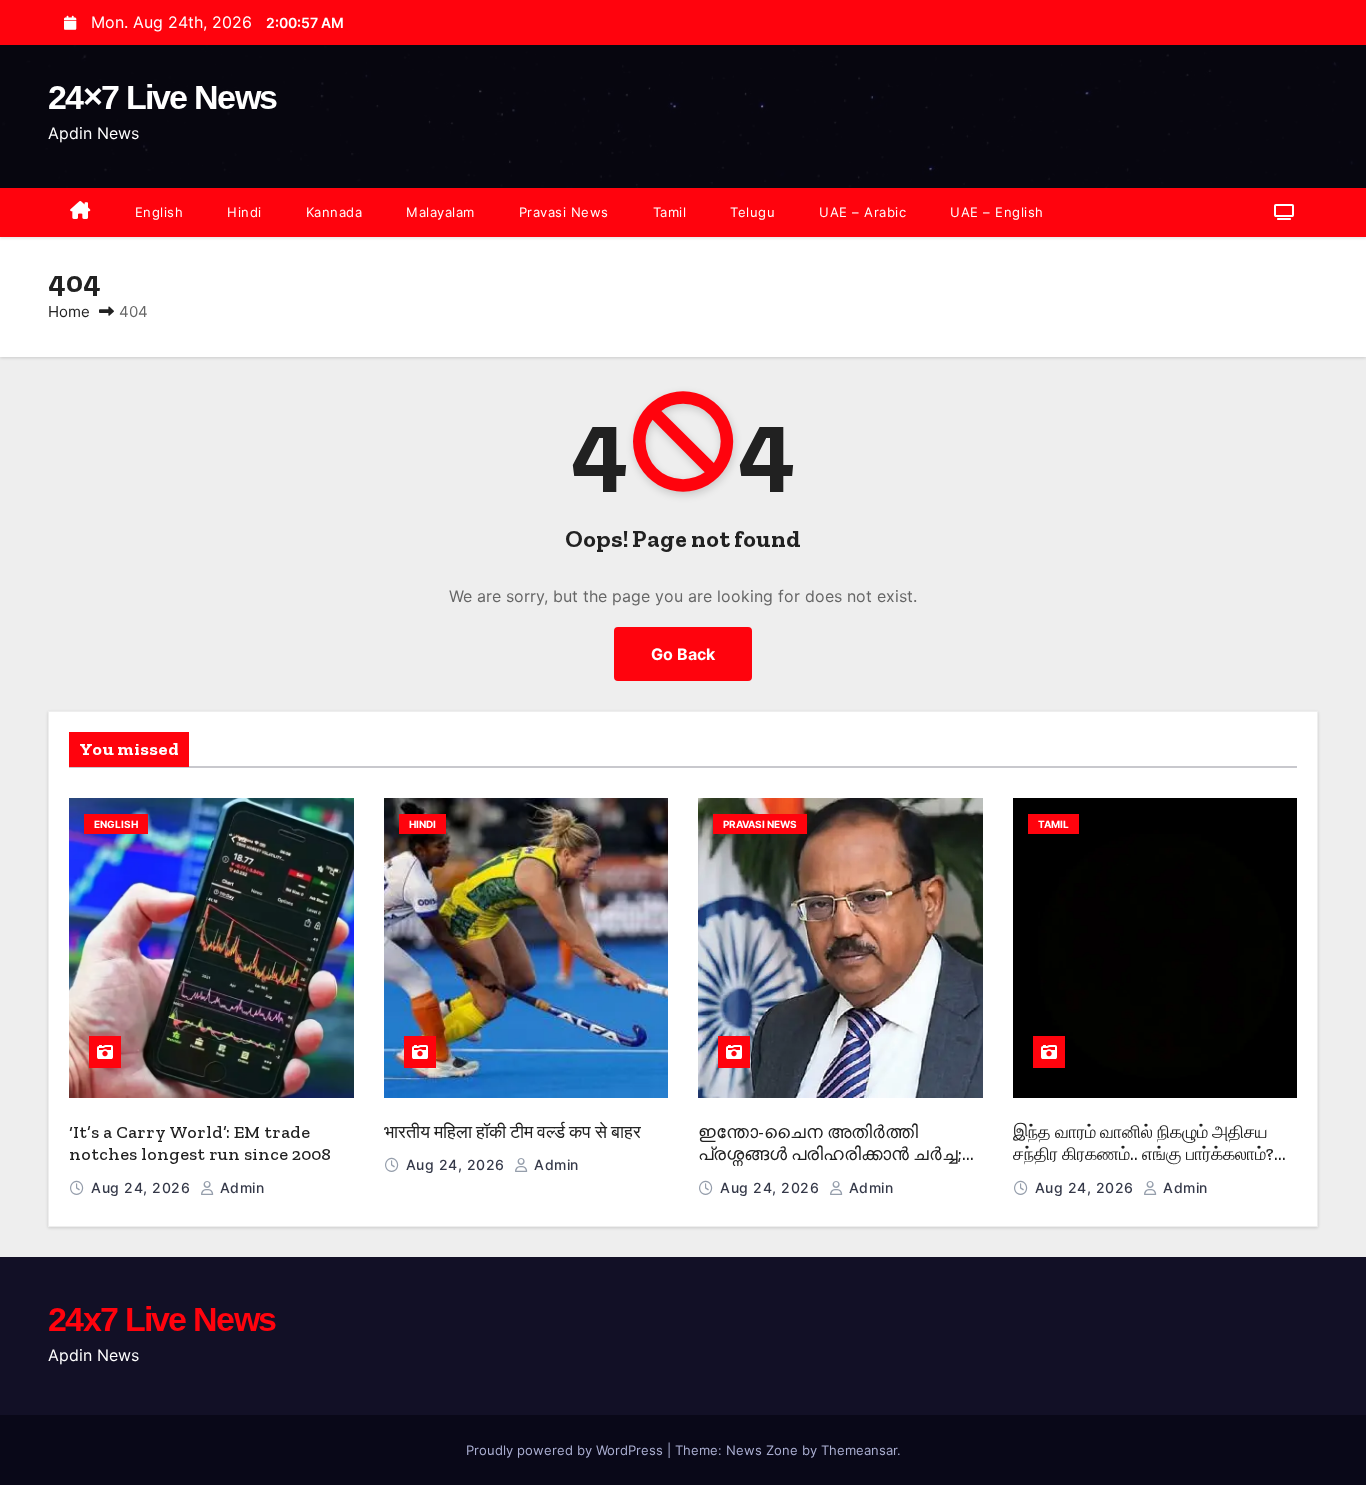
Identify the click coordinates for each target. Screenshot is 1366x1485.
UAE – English (997, 212)
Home (69, 311)
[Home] (80, 212)
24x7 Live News (161, 1319)
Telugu (752, 212)
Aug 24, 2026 (143, 1187)
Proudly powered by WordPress (566, 1450)
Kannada (334, 212)
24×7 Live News (162, 97)
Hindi (244, 212)
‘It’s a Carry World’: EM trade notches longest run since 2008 (200, 1143)
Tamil (670, 212)
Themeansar (859, 1450)
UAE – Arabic (862, 212)
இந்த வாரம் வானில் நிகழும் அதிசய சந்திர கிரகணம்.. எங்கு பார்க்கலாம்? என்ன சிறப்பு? (1143, 1154)
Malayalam (440, 212)
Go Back (683, 654)
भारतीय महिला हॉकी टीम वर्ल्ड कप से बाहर (512, 1132)
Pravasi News (564, 212)
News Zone (762, 1450)
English (159, 212)
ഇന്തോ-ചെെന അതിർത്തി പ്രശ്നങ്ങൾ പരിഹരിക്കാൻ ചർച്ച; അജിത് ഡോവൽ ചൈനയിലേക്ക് (834, 1154)
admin (239, 1187)
